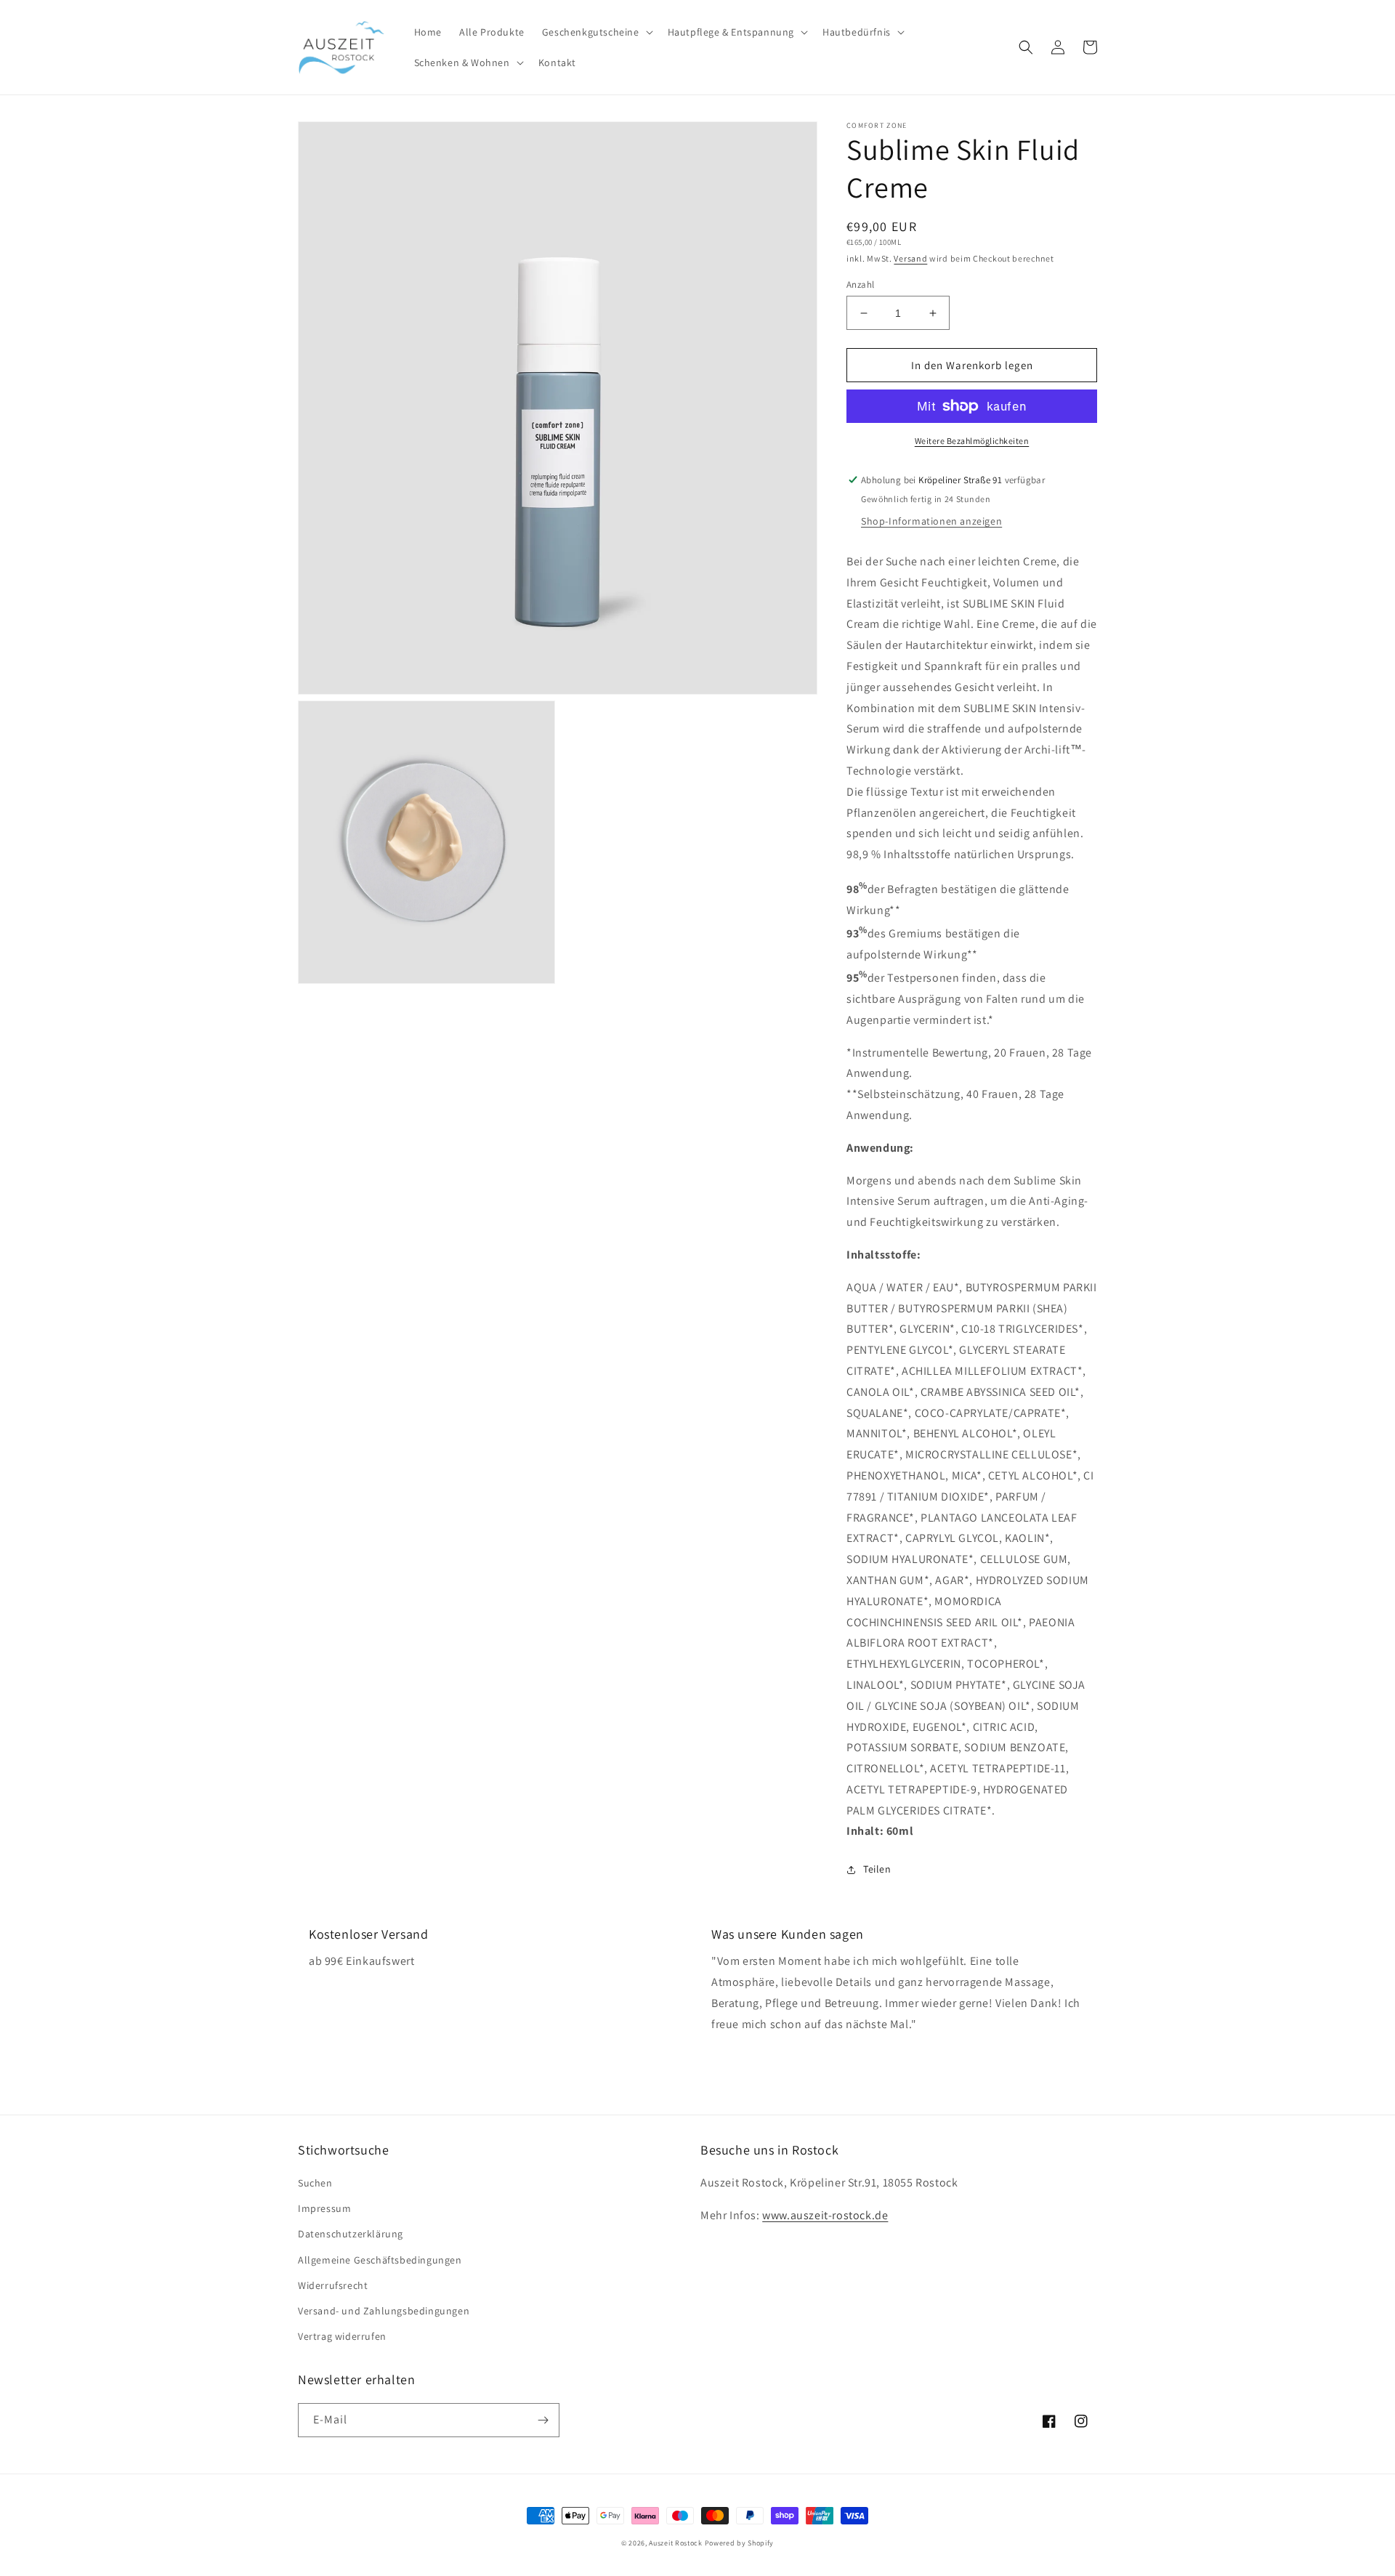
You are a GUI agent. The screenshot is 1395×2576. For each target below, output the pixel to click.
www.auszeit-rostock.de (825, 2215)
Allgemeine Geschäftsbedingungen (380, 2260)
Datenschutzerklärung (351, 2234)
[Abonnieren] (543, 2420)
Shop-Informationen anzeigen (931, 521)
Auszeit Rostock (676, 2543)
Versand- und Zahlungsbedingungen (384, 2311)
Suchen (315, 2183)
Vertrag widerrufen (342, 2336)
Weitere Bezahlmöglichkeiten (972, 441)
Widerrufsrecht (333, 2285)
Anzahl (860, 284)
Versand (910, 258)
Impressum (324, 2208)
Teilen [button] (877, 1869)
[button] (596, 32)
